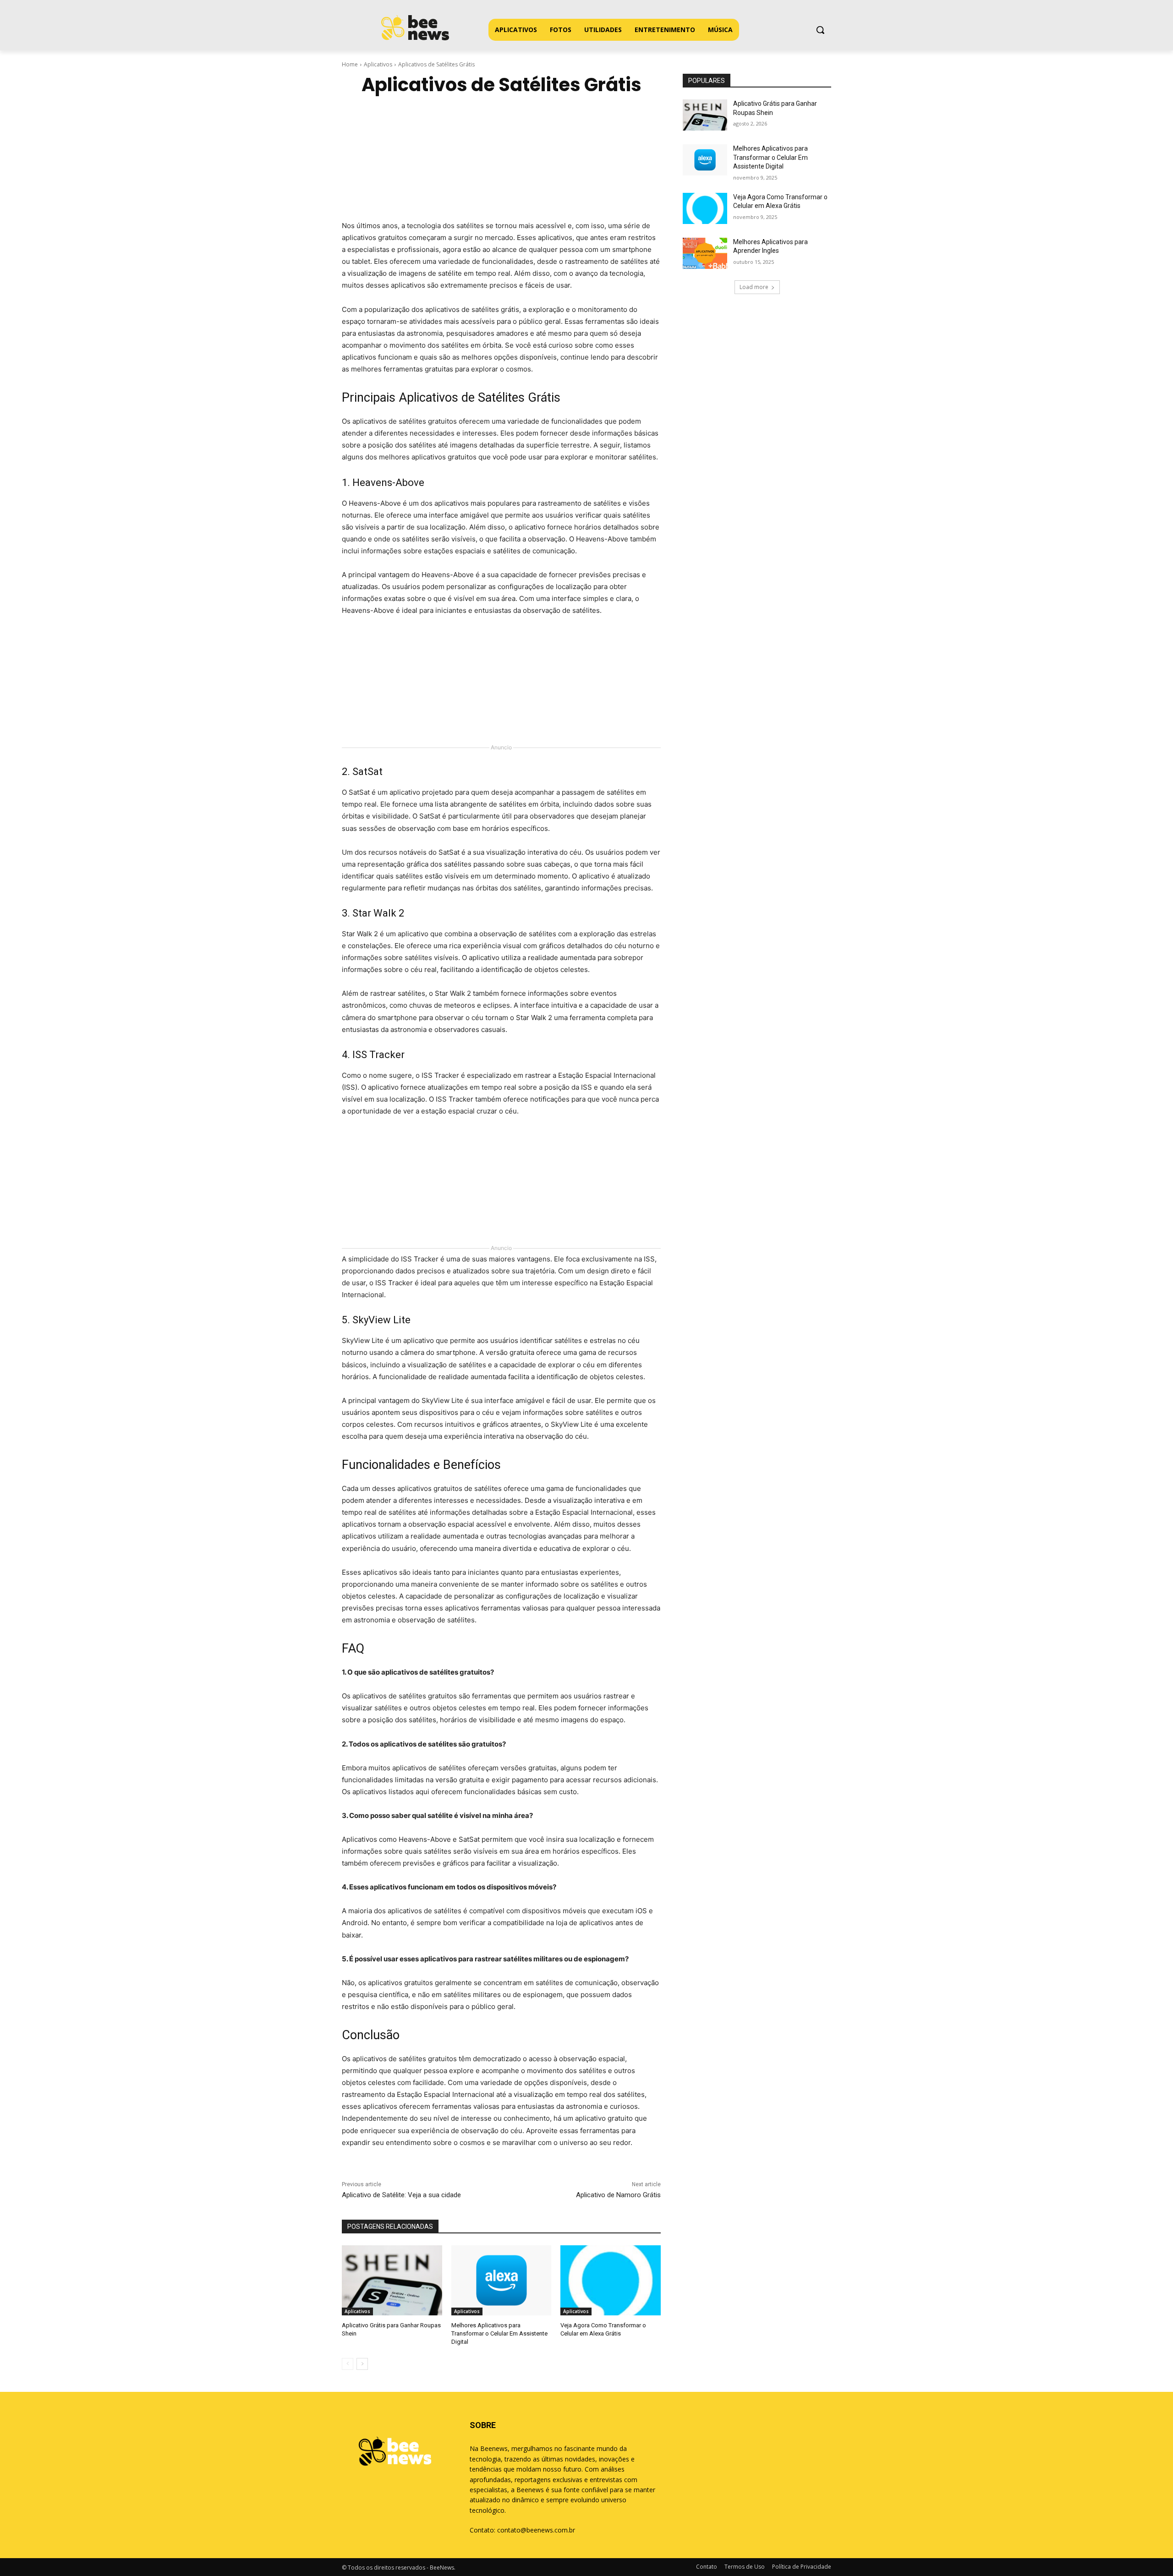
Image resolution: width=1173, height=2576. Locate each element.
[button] (820, 30)
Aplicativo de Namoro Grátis (618, 2195)
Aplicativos (378, 64)
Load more (754, 287)
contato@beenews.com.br (536, 2530)
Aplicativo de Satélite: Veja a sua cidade (401, 2195)
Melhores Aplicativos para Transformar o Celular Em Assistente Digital (499, 2333)
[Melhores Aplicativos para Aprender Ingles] (705, 253)
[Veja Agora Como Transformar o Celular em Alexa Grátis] (611, 2280)
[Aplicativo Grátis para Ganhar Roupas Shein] (392, 2280)
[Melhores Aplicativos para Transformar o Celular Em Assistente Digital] (502, 2280)
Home (350, 64)
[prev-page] (348, 2364)
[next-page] (362, 2364)
